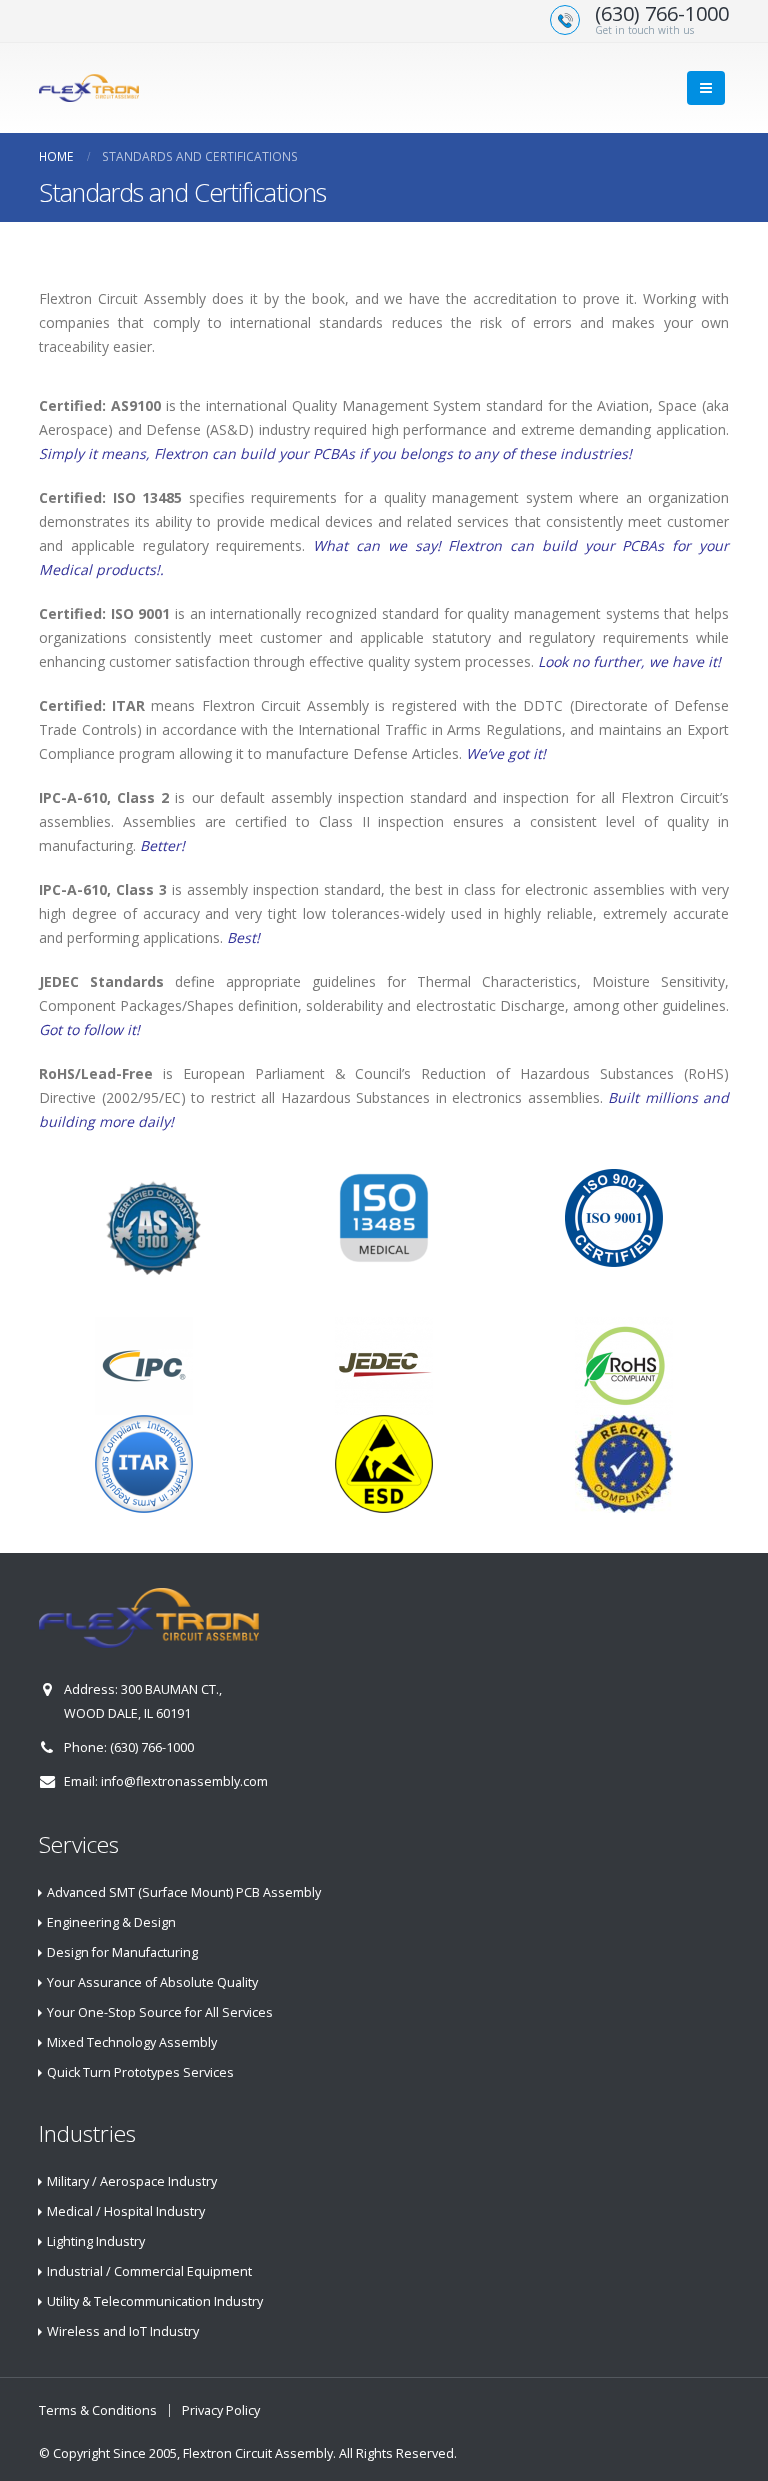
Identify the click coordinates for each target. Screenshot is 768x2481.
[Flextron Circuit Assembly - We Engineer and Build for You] (89, 87)
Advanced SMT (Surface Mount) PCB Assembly (184, 1892)
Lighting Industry (96, 2241)
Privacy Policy (221, 2410)
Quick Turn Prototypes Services (140, 2072)
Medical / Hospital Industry (126, 2211)
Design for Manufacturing (122, 1952)
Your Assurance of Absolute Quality (152, 1982)
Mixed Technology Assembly (132, 2042)
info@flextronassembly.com (184, 1781)
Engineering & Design (111, 1922)
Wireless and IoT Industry (123, 2331)
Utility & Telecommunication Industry (155, 2301)
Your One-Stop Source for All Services (160, 2012)
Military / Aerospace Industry (132, 2181)
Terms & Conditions (98, 2410)
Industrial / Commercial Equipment (149, 2271)
